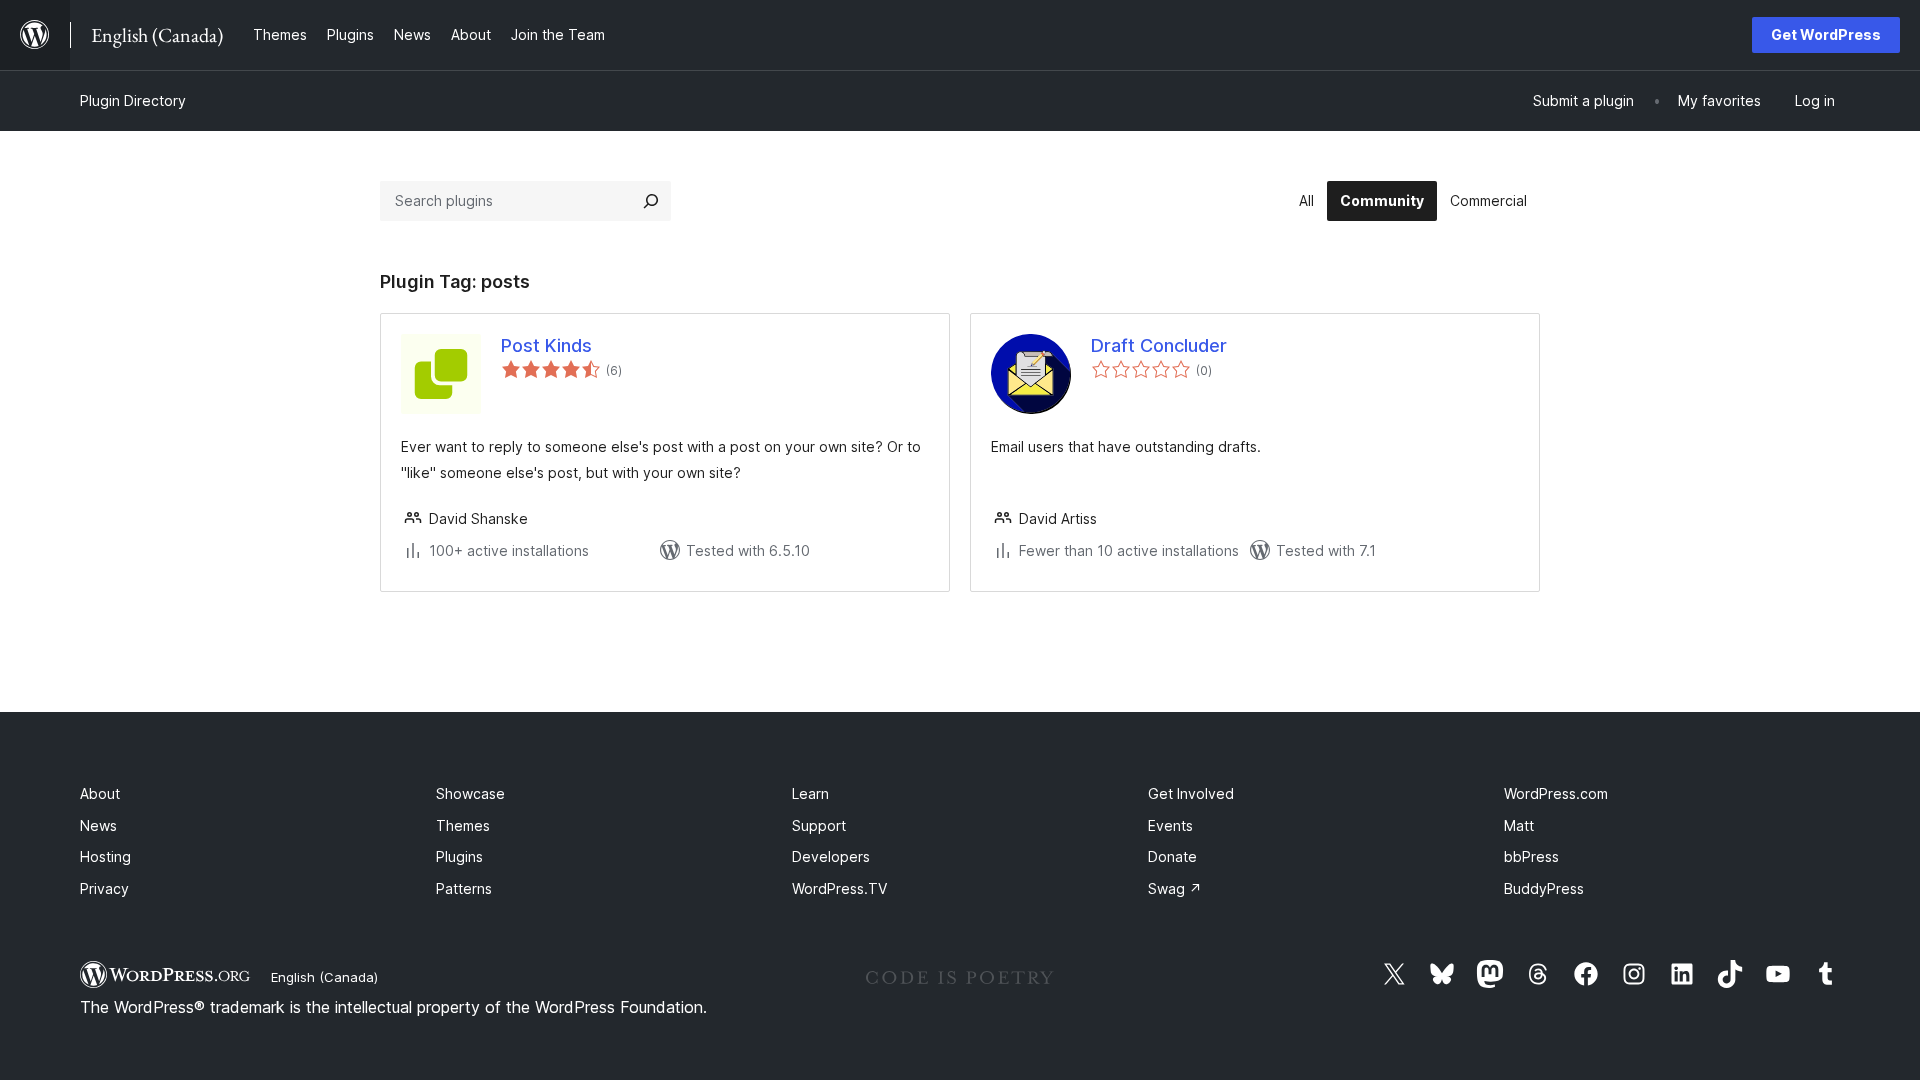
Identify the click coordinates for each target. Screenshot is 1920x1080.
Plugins (459, 856)
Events (1170, 825)
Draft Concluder (1159, 345)
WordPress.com (1556, 793)
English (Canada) (324, 977)
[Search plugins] (651, 201)
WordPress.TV (839, 888)
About (100, 793)
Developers (831, 856)
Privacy (104, 888)
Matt (1519, 825)
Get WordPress (1826, 34)
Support (819, 825)
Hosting (105, 856)
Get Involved (1191, 793)
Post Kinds (546, 345)
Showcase (470, 793)
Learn (810, 793)
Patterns (464, 888)
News (98, 825)
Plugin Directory (133, 100)
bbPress (1531, 856)
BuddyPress (1544, 888)
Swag (1175, 888)
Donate (1172, 856)
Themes (463, 825)
